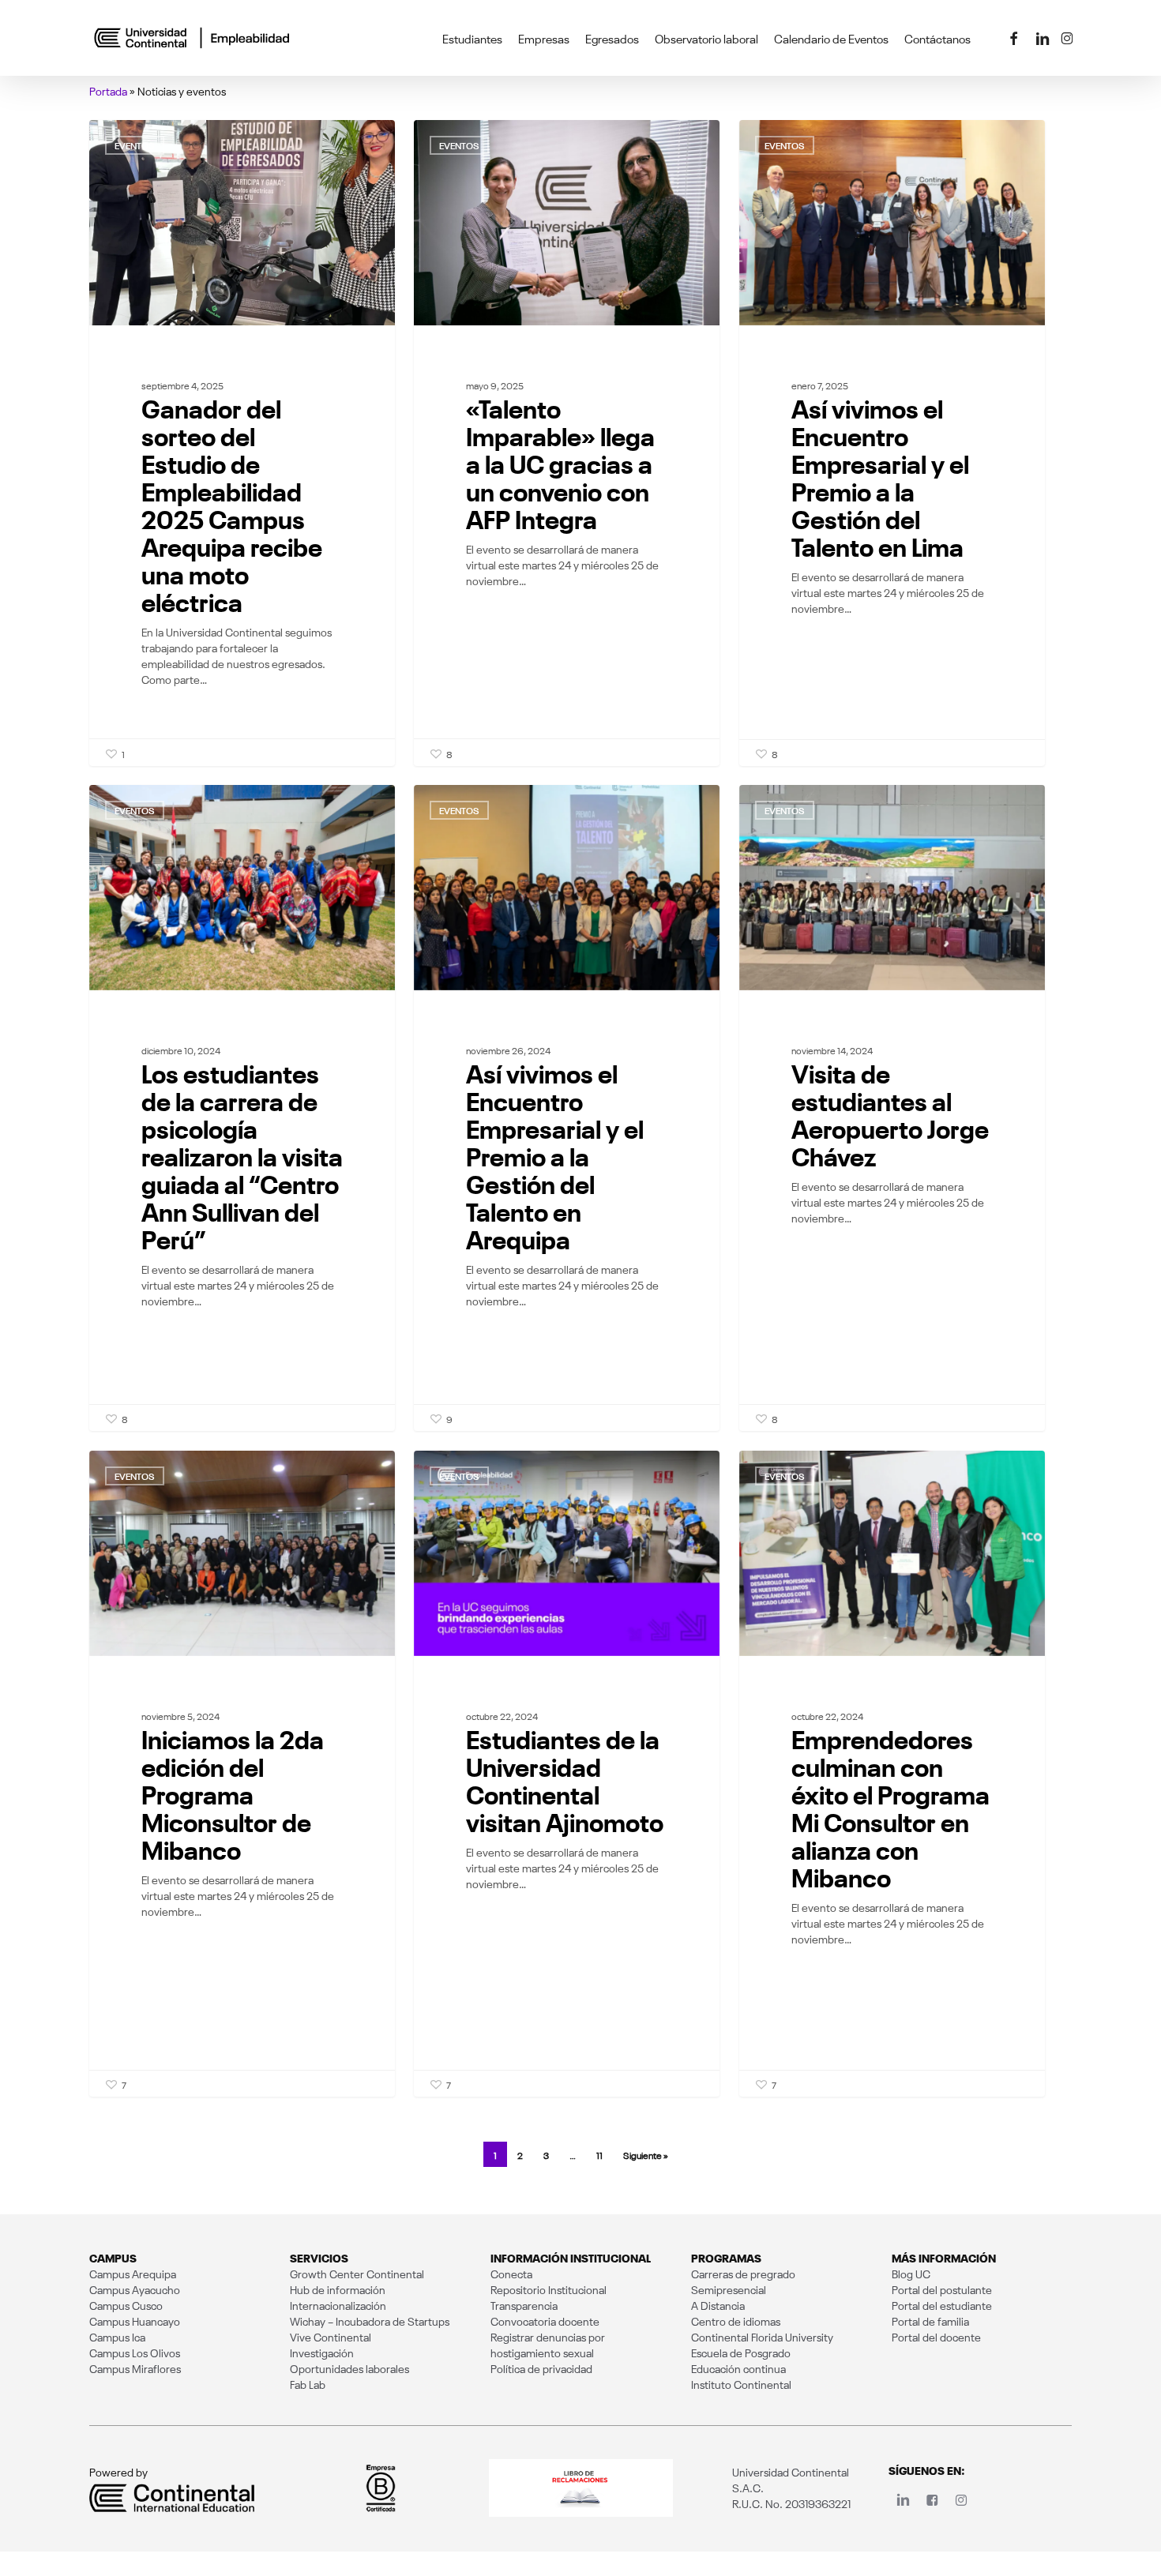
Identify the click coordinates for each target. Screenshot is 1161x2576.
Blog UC (911, 2274)
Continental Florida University (762, 2337)
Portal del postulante (942, 2289)
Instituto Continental (741, 2384)
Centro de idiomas (736, 2321)
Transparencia (524, 2305)
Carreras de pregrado (743, 2274)
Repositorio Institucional (549, 2289)
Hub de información (338, 2289)
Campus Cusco (126, 2305)
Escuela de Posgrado (741, 2353)
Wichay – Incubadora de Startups (370, 2321)
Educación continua (738, 2368)
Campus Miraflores (135, 2368)
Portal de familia (930, 2321)
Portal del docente (936, 2337)
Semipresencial (729, 2289)
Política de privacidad (541, 2368)
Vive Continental (331, 2337)
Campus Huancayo (135, 2321)
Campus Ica (117, 2337)
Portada (108, 91)
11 (599, 2155)
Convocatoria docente (545, 2321)
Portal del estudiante (942, 2305)
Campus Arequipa (133, 2274)
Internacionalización (338, 2305)
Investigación (322, 2353)
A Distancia (718, 2305)
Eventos (135, 145)
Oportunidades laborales (349, 2368)
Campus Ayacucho (135, 2289)
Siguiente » (646, 2155)
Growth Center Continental (357, 2274)
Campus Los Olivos (135, 2353)
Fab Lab (308, 2384)
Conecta (511, 2274)
